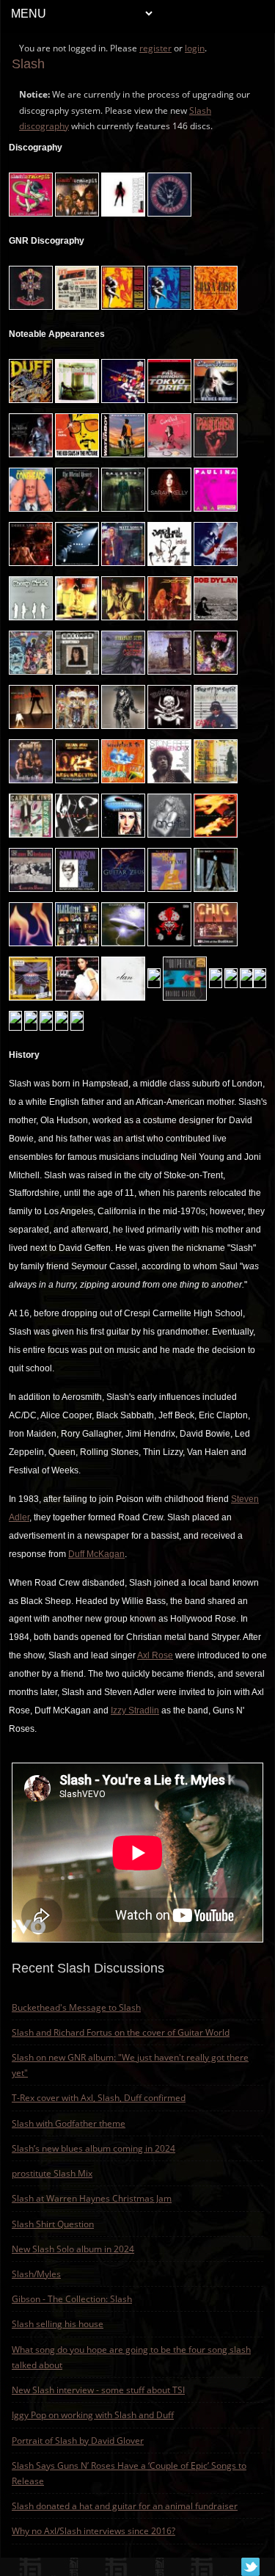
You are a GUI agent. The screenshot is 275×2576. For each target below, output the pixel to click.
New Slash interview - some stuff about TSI (98, 2390)
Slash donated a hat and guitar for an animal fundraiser (125, 2506)
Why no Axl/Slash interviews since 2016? (93, 2531)
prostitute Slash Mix (52, 2173)
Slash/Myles (36, 2274)
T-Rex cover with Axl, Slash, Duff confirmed (99, 2098)
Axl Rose (155, 1655)
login (195, 48)
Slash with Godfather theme (69, 2123)
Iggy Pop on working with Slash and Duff (93, 2415)
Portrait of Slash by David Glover (78, 2441)
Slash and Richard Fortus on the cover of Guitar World (121, 2032)
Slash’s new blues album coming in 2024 (93, 2148)
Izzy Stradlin (135, 1710)
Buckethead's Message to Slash (76, 2007)
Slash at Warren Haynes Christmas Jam (92, 2198)
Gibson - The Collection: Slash (72, 2299)
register (155, 48)
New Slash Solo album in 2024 (73, 2249)
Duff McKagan (96, 1554)
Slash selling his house (58, 2324)
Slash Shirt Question (53, 2224)
